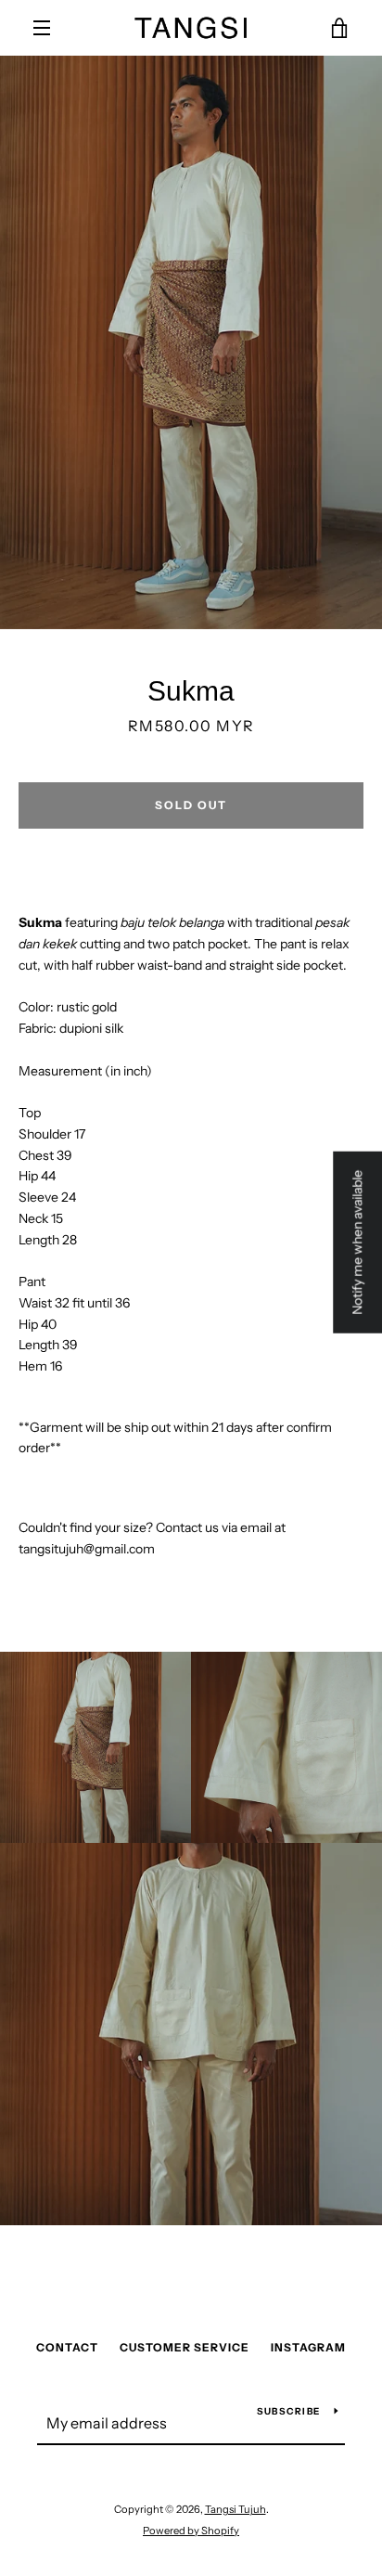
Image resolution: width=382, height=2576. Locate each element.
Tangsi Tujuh (236, 2509)
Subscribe (288, 2411)
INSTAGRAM (308, 2347)
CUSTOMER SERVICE (185, 2347)
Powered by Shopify (191, 2531)
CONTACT (67, 2347)
